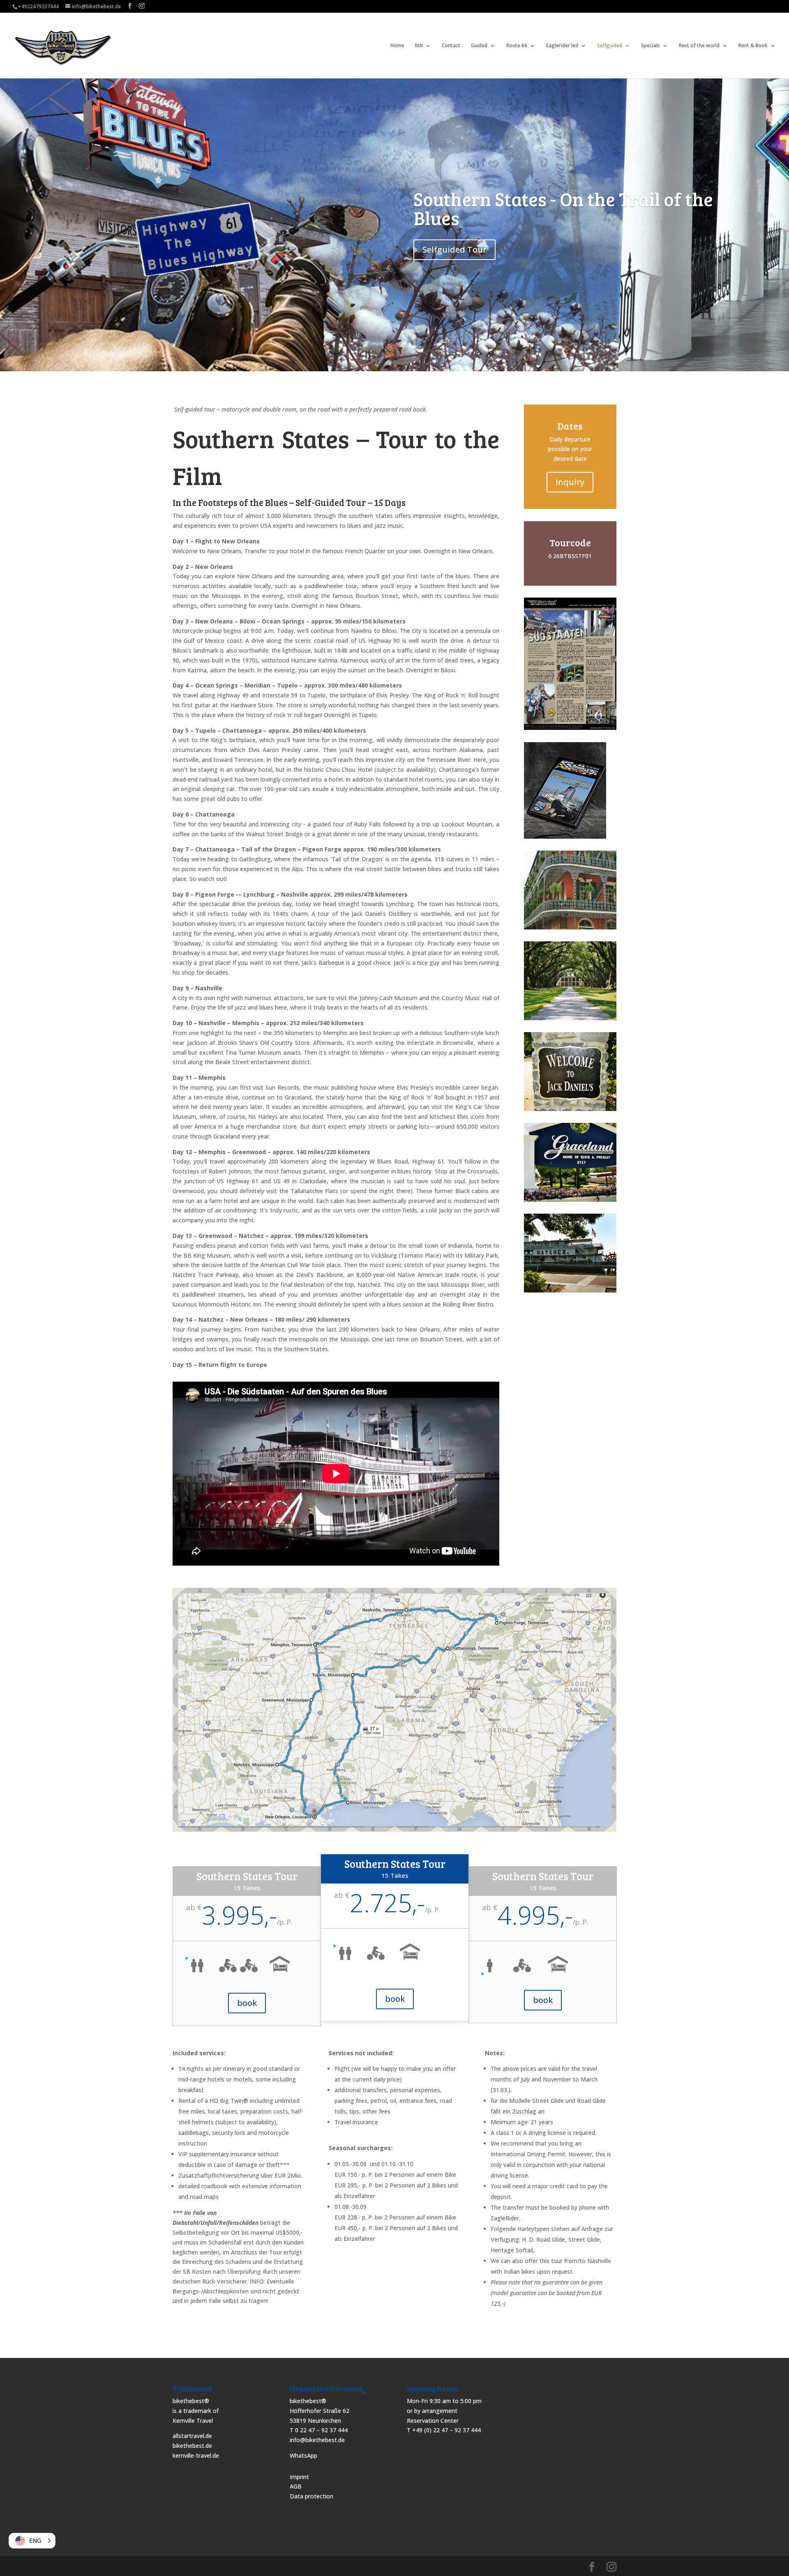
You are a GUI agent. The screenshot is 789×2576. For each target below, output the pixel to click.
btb (419, 46)
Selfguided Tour (454, 250)
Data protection (311, 2496)
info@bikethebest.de (317, 2440)
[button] (32, 2541)
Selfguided (610, 46)
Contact (451, 46)
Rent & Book (753, 46)
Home (397, 46)
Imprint (299, 2477)
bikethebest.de (192, 2446)
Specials (651, 46)
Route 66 (517, 46)
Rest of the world (699, 46)
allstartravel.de (192, 2436)
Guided (479, 46)
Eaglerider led (562, 46)
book (247, 2003)
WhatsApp (303, 2455)
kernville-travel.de (196, 2455)
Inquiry (570, 482)
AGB (296, 2486)
